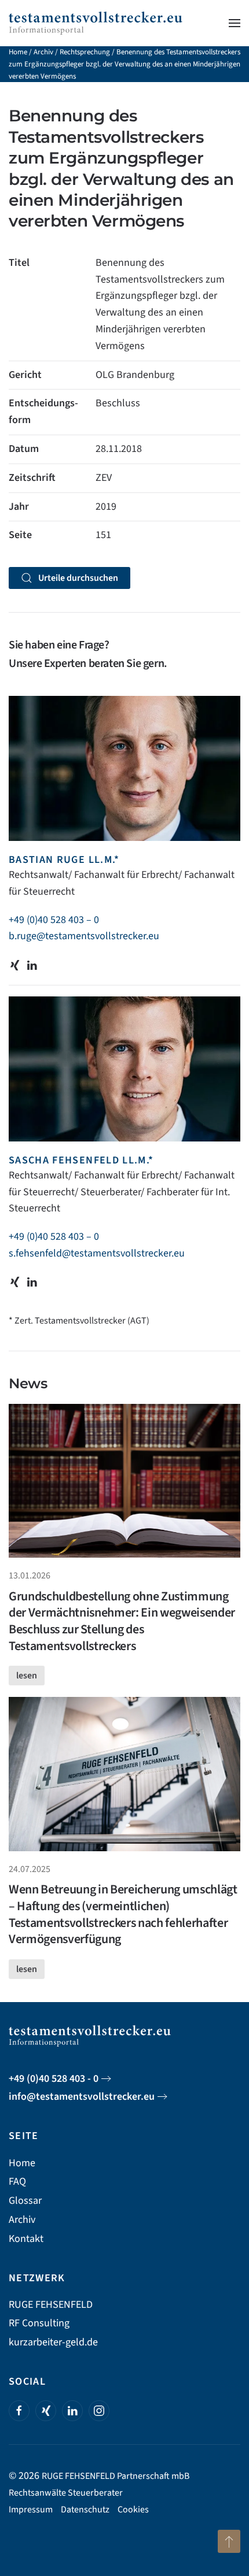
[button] (235, 23)
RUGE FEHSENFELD (51, 2305)
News (28, 1383)
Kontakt (26, 2239)
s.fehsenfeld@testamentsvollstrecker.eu (97, 1253)
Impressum (31, 2510)
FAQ (17, 2182)
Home (18, 52)
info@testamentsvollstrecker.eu (82, 2097)
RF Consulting (39, 2323)
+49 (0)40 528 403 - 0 (54, 2079)
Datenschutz (85, 2510)
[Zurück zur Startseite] (96, 23)
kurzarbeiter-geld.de (53, 2342)
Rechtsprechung (85, 52)
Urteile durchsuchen (78, 578)
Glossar (25, 2201)
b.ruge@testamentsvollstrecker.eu (84, 936)
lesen (27, 1676)
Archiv (43, 52)
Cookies (133, 2510)
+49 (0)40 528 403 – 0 (54, 920)
